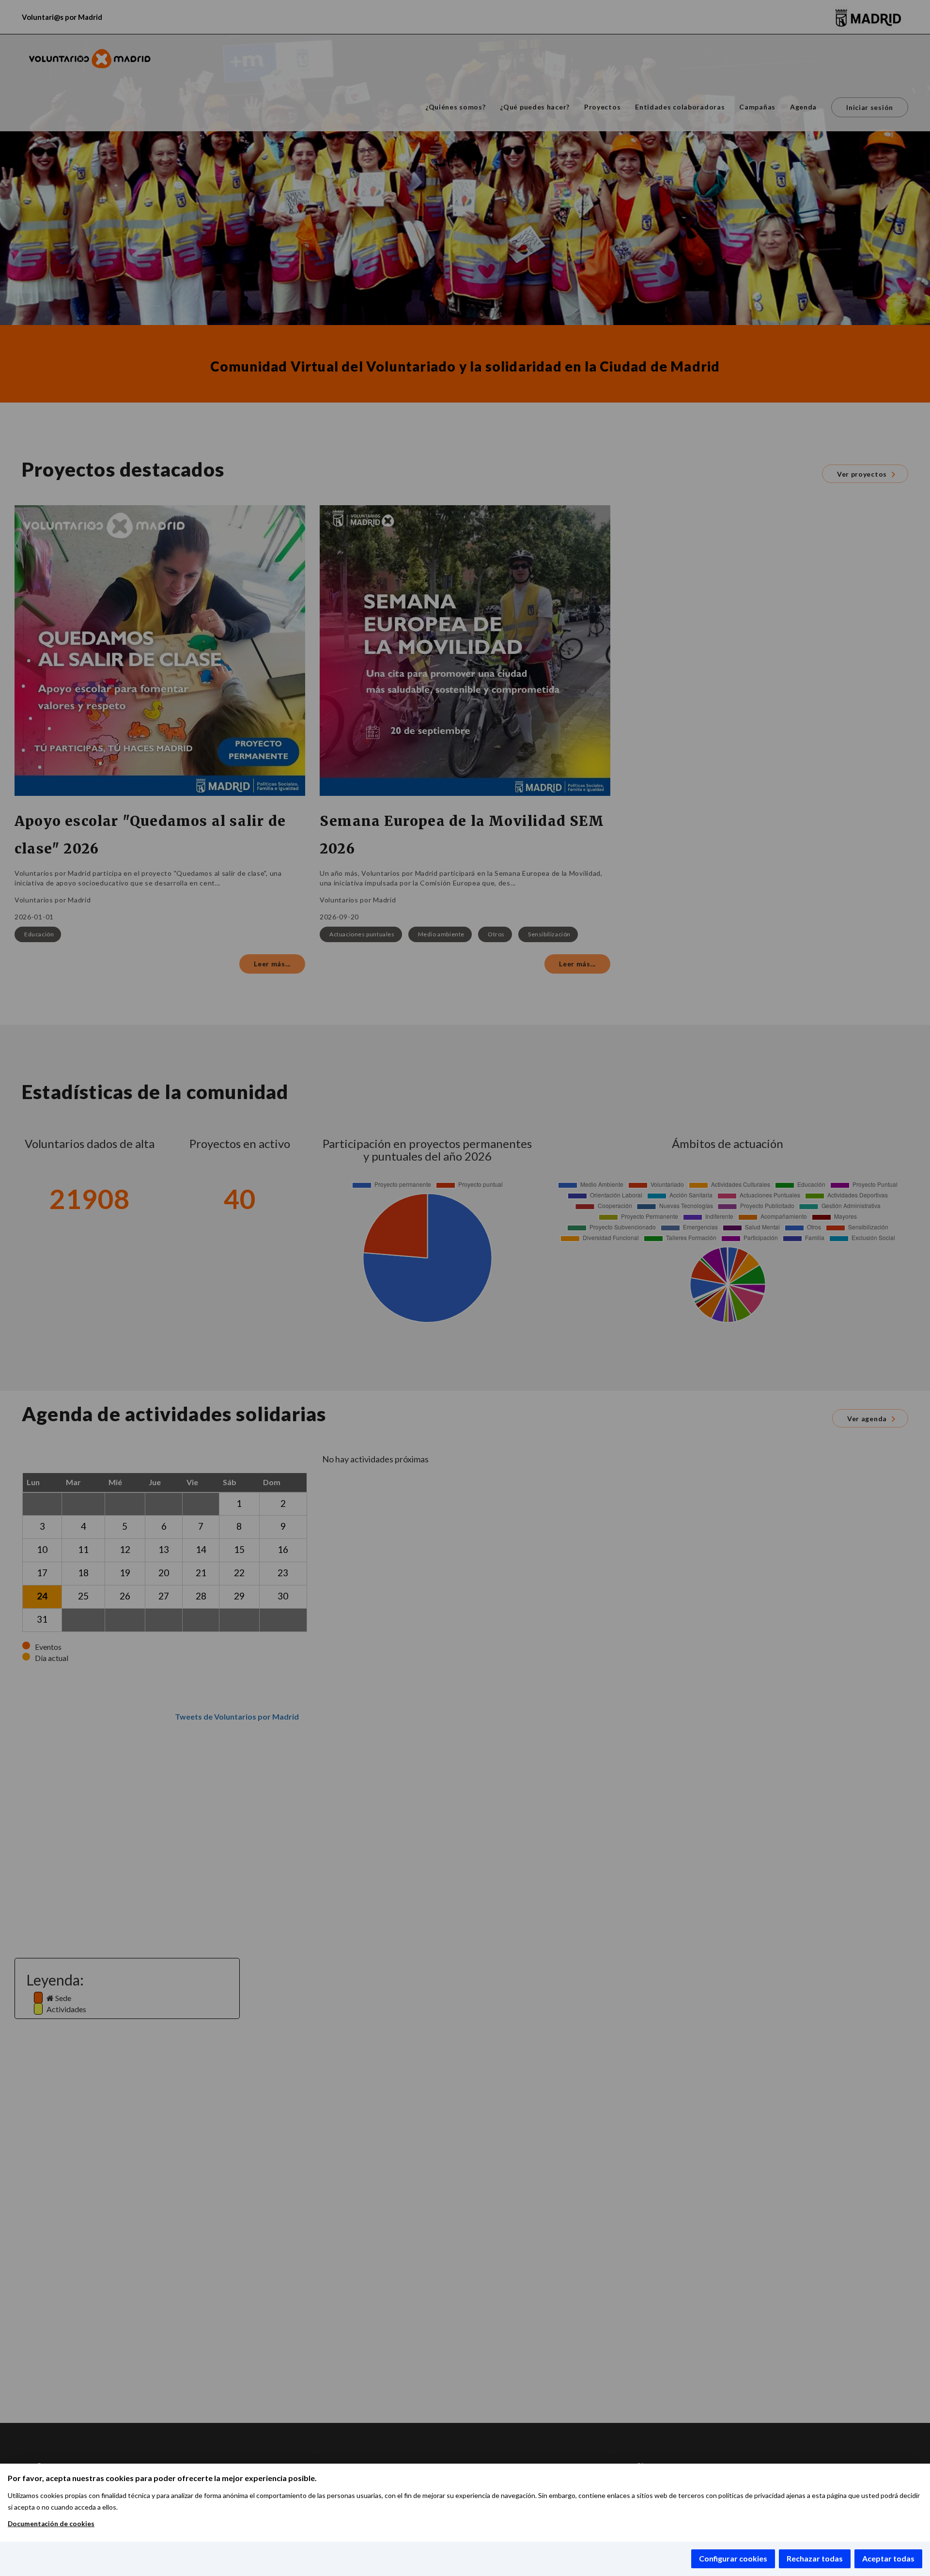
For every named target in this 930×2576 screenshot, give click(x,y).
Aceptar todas (888, 2558)
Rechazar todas (815, 2558)
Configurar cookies (733, 2558)
